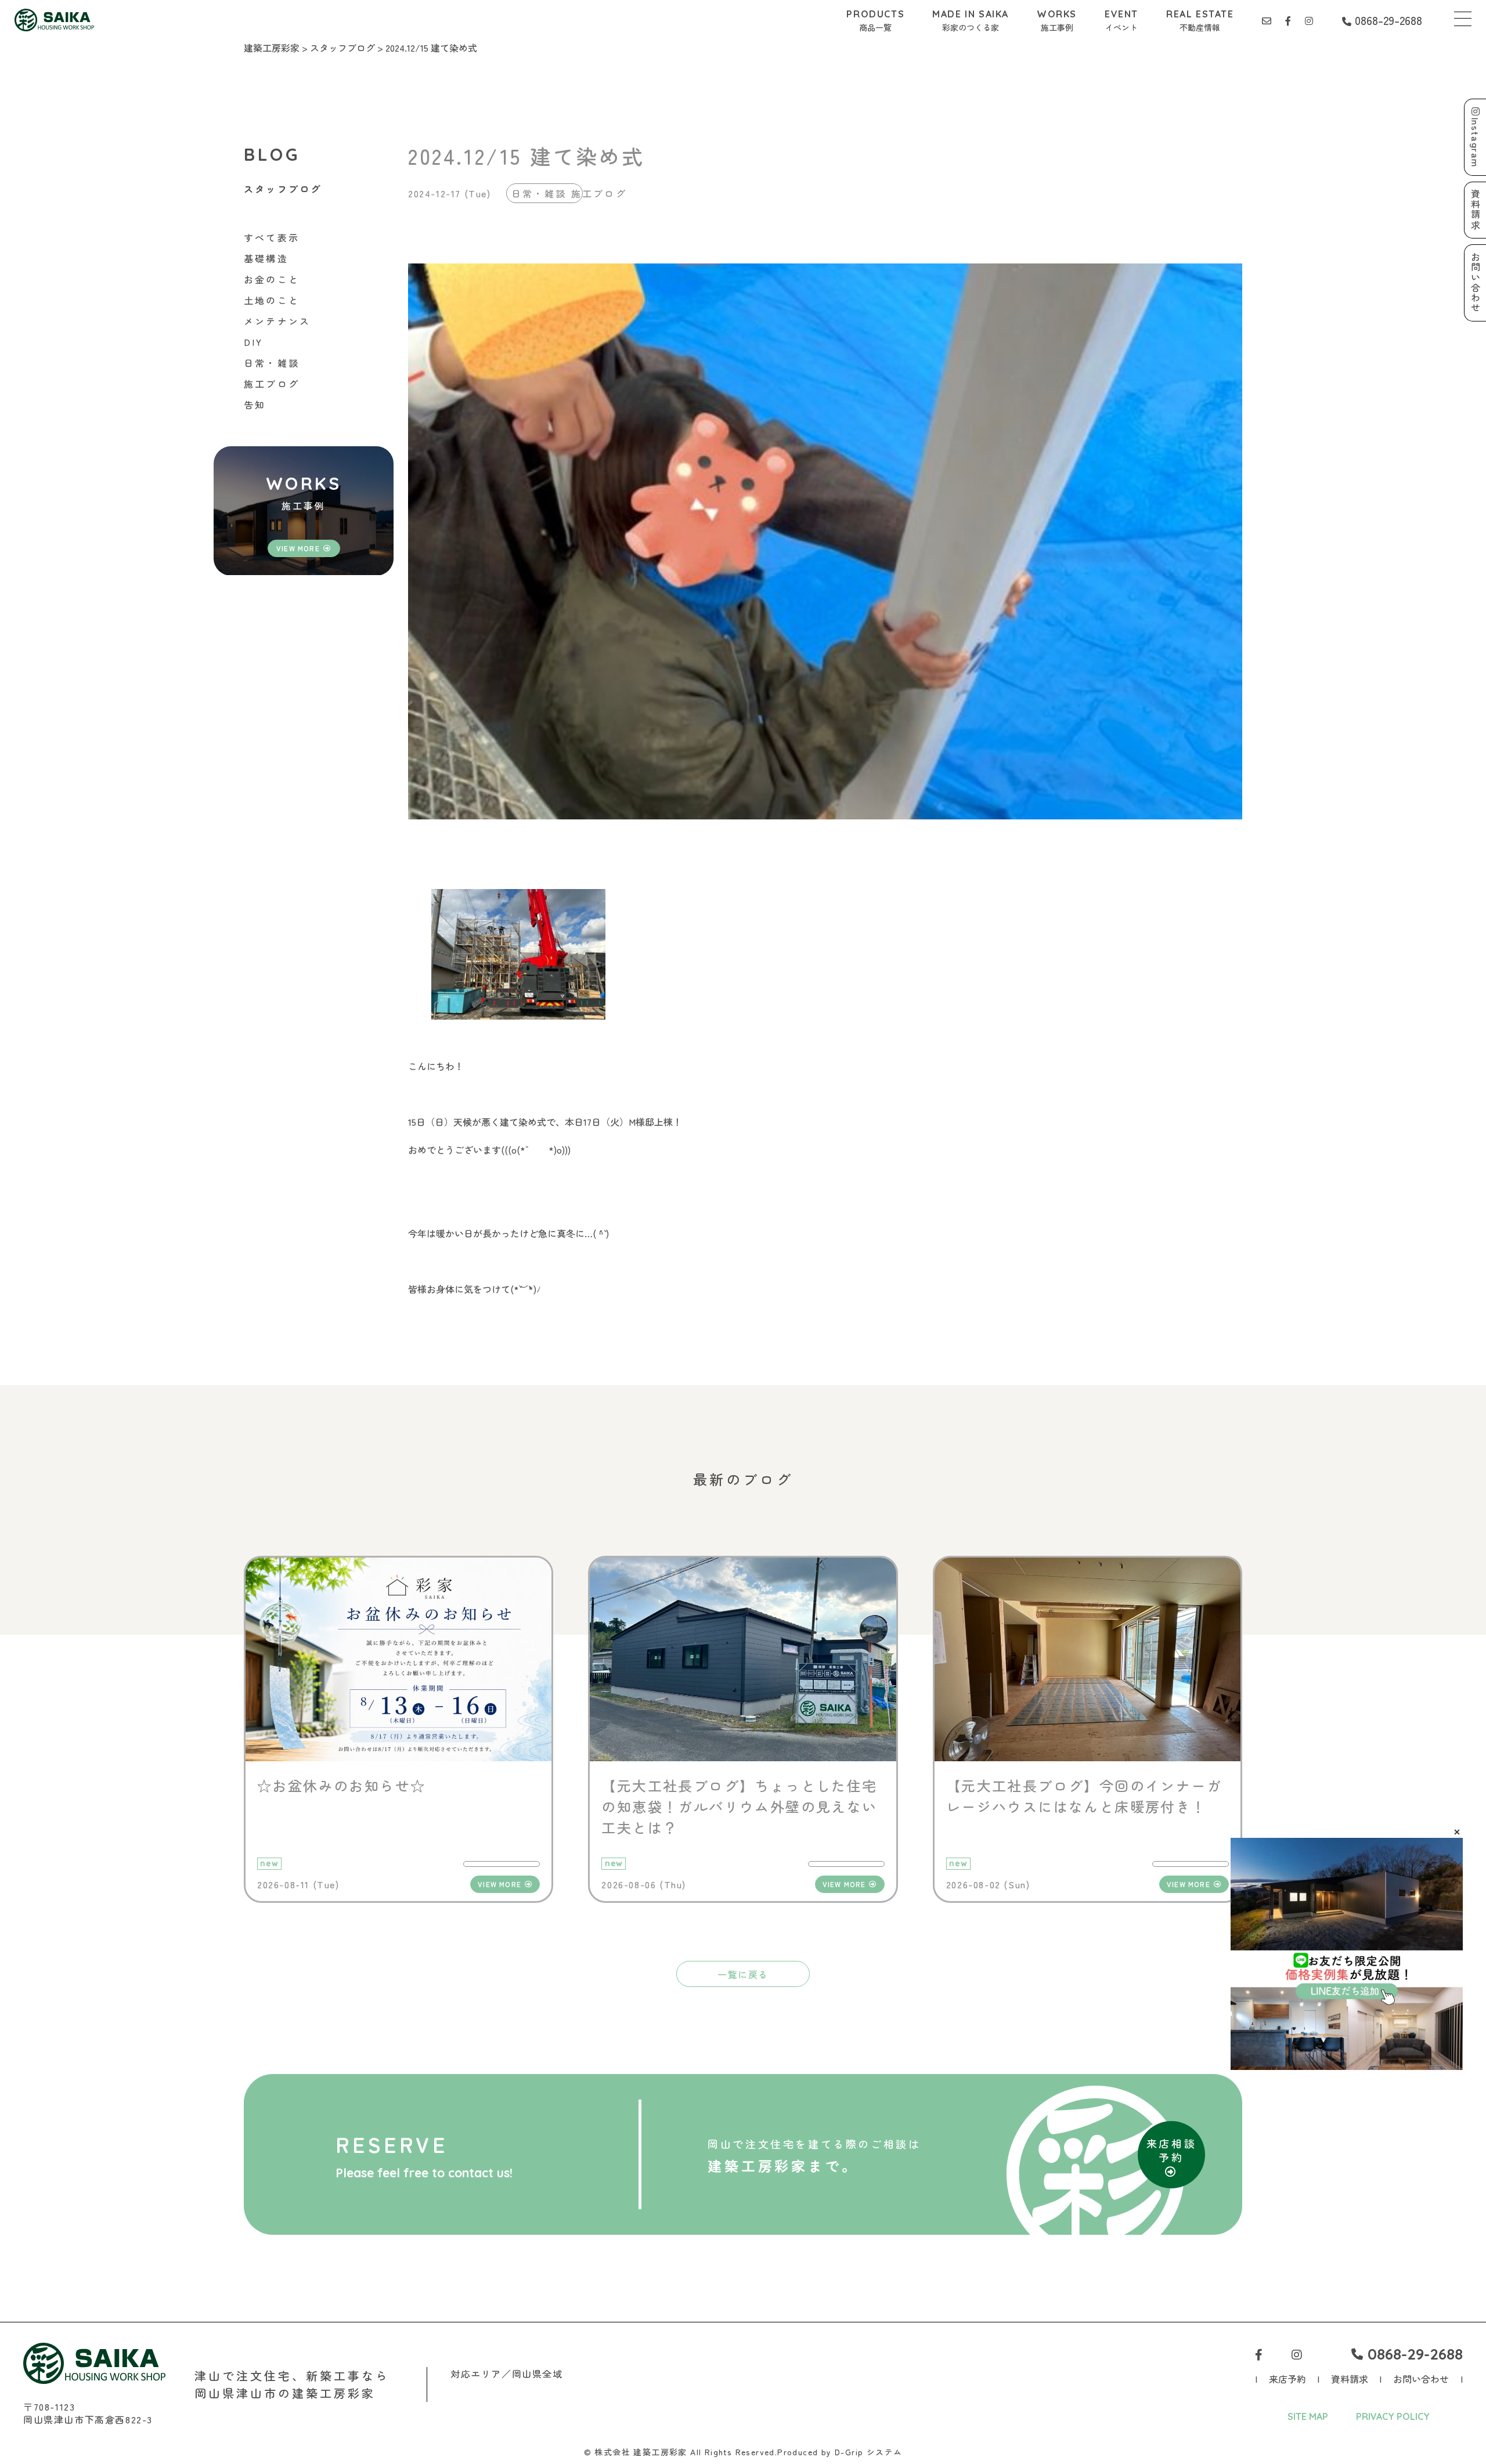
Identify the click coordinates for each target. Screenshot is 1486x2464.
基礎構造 (266, 258)
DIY (254, 342)
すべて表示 (272, 237)
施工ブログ (272, 384)
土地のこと (272, 300)
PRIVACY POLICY (1393, 2416)
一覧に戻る (743, 1974)
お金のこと (272, 279)
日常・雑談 (272, 363)
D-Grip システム (868, 2452)
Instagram (1476, 142)
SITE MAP (1308, 2416)
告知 (255, 404)
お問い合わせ (1421, 2379)
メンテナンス (277, 321)
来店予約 (1287, 2379)
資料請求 (1350, 2379)
